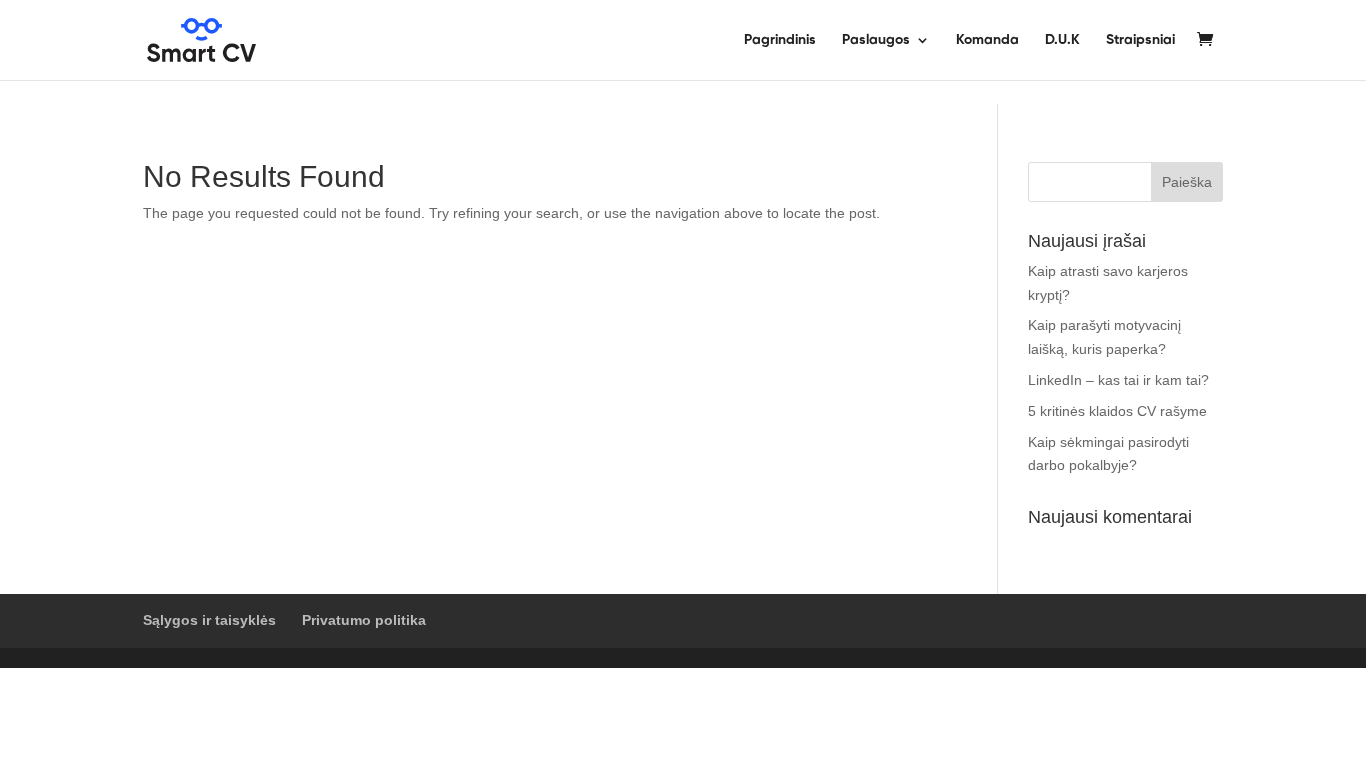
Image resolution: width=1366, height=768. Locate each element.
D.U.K (1062, 40)
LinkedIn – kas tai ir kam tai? (1118, 380)
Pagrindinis (780, 40)
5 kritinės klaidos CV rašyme (1117, 411)
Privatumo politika (364, 620)
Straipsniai (1140, 40)
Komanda (987, 40)
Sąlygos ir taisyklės (209, 620)
